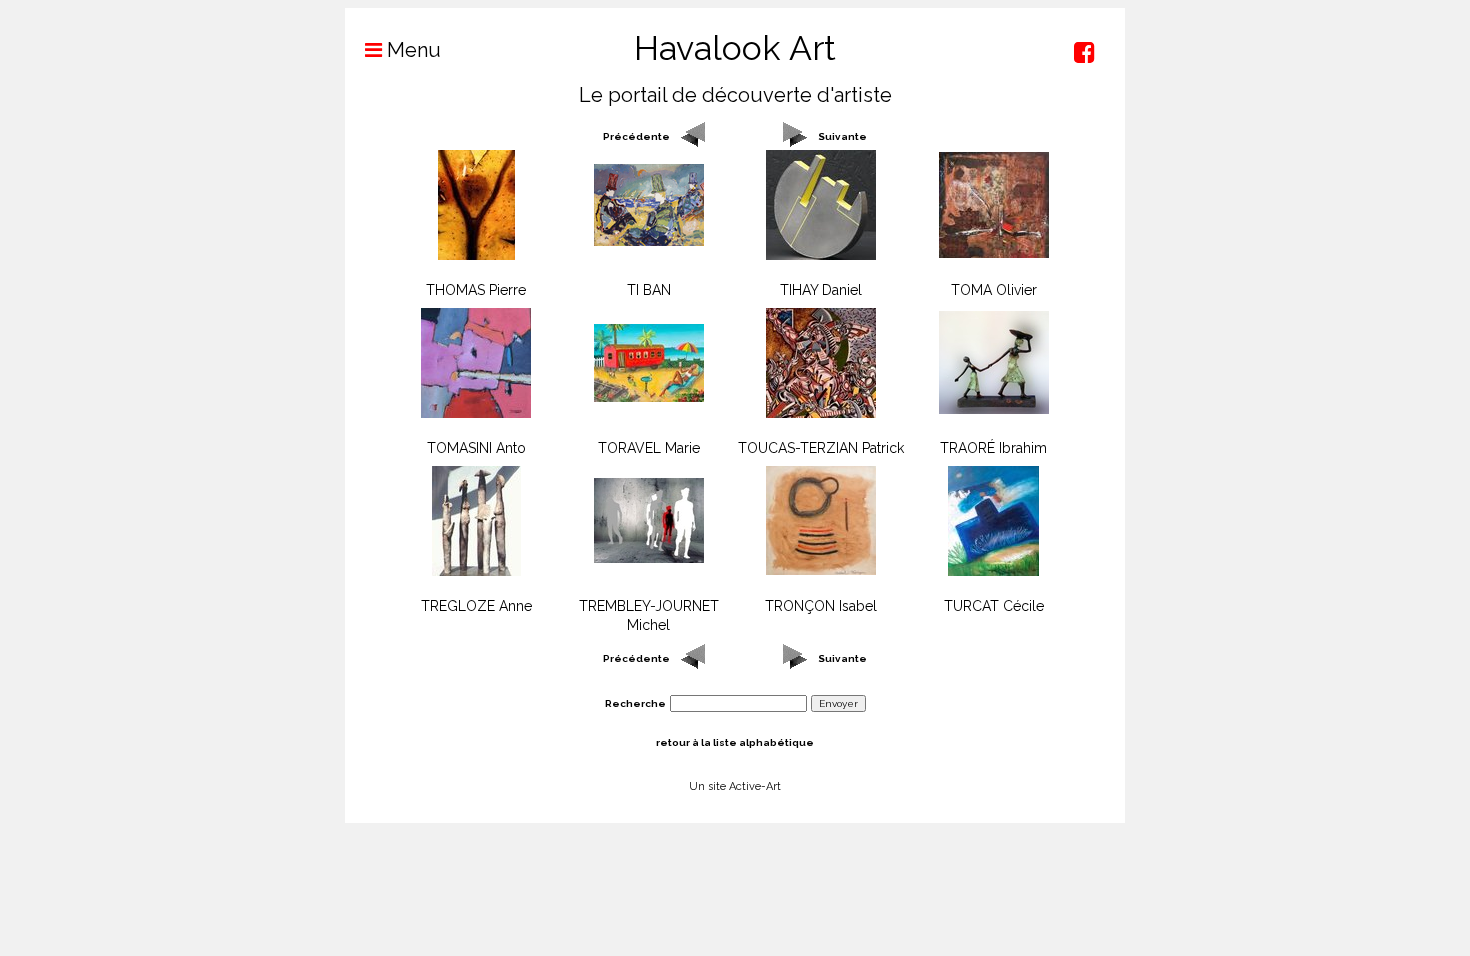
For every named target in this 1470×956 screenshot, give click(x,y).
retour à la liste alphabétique (735, 742)
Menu (411, 50)
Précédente (636, 136)
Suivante (842, 136)
